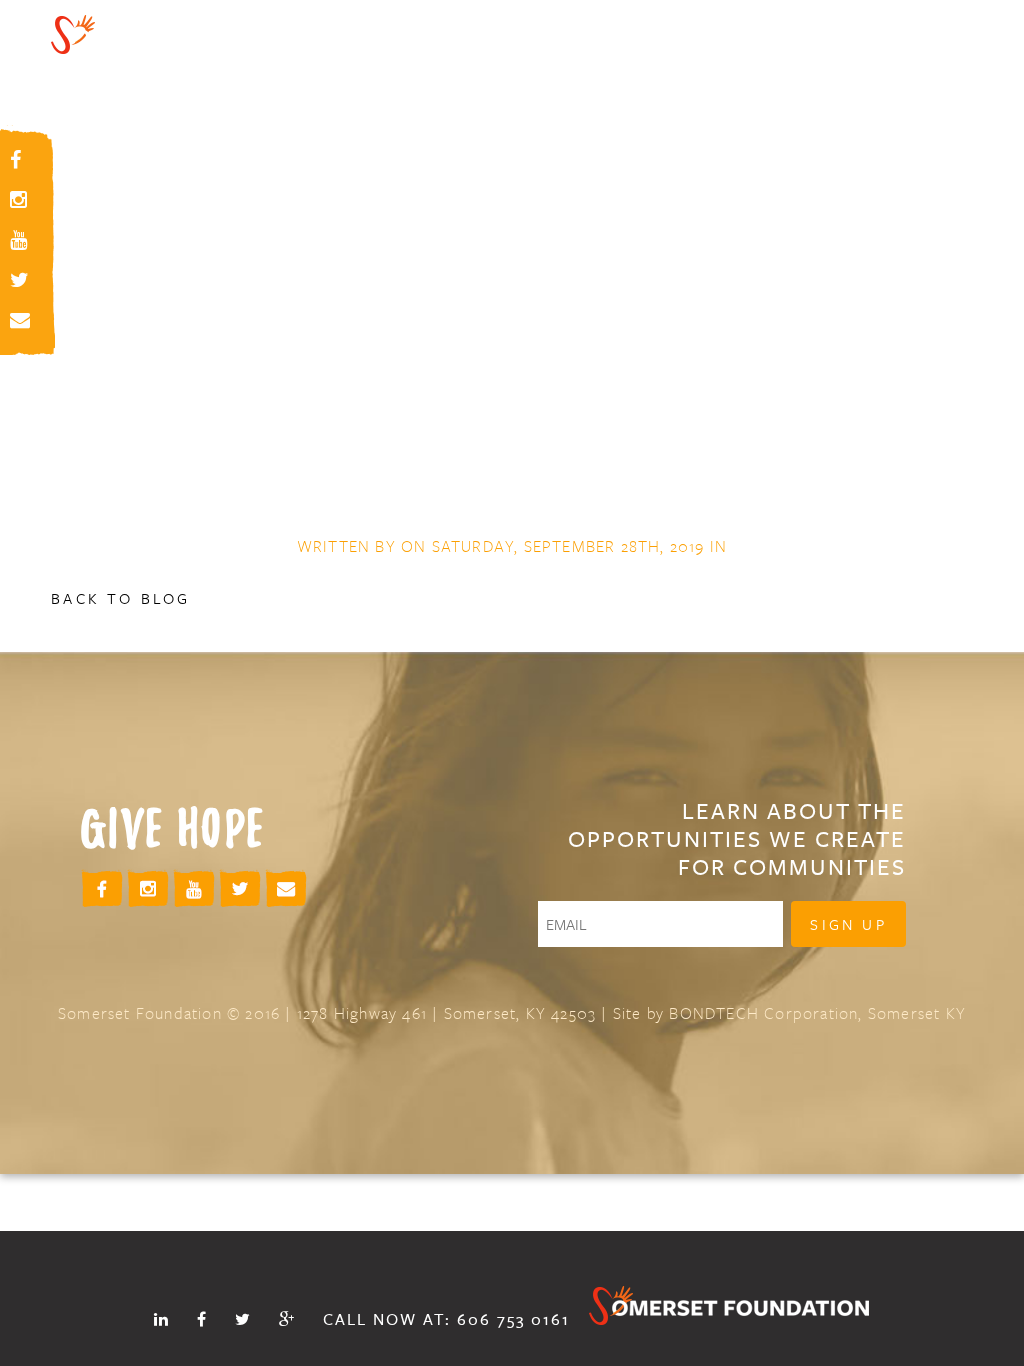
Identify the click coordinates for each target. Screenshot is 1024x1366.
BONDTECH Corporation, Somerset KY (817, 1013)
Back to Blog (120, 598)
